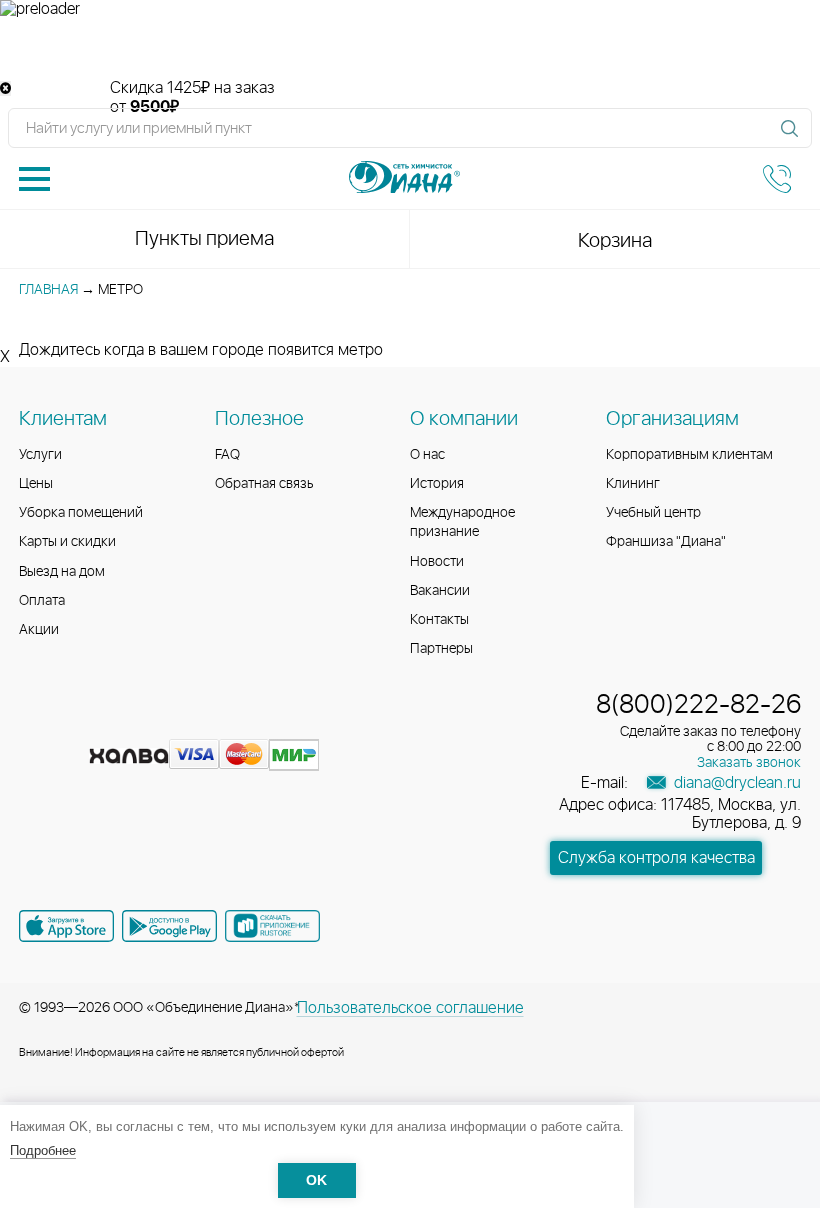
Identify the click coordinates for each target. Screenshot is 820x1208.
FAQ (227, 455)
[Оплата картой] (129, 756)
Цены (36, 484)
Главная (48, 290)
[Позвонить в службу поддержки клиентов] (777, 179)
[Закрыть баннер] (5, 88)
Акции (39, 630)
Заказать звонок (749, 763)
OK (316, 1180)
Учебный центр (653, 513)
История (437, 484)
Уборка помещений (81, 513)
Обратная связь (264, 484)
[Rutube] (109, 724)
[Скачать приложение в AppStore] (66, 926)
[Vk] (37, 724)
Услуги (40, 455)
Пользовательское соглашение (410, 1008)
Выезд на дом (62, 572)
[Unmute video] (410, 49)
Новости (437, 562)
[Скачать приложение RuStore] (272, 926)
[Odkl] (73, 724)
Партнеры (441, 649)
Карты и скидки (67, 542)
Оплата (42, 601)
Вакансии (440, 591)
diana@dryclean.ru (735, 783)
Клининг (633, 484)
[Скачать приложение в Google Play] (169, 926)
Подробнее (43, 1150)
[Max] (179, 724)
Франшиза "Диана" (666, 542)
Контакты (439, 620)
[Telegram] (145, 724)
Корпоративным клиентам (689, 455)
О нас (427, 455)
